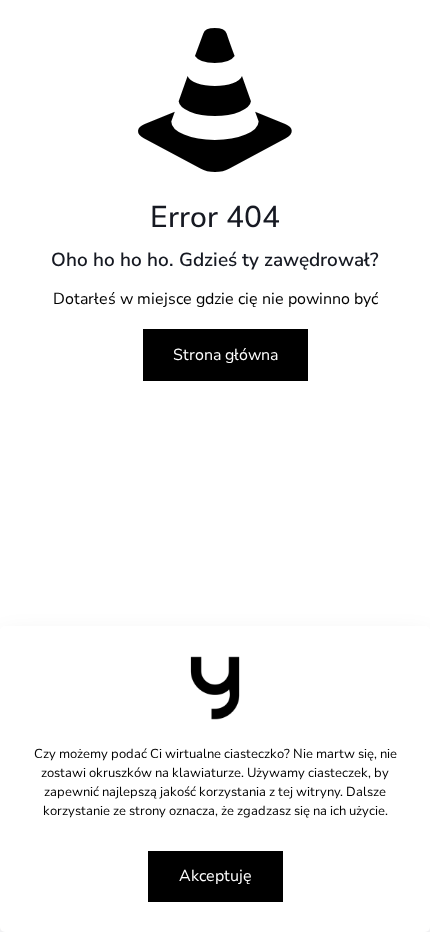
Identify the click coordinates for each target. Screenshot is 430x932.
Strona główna (225, 355)
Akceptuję (215, 876)
